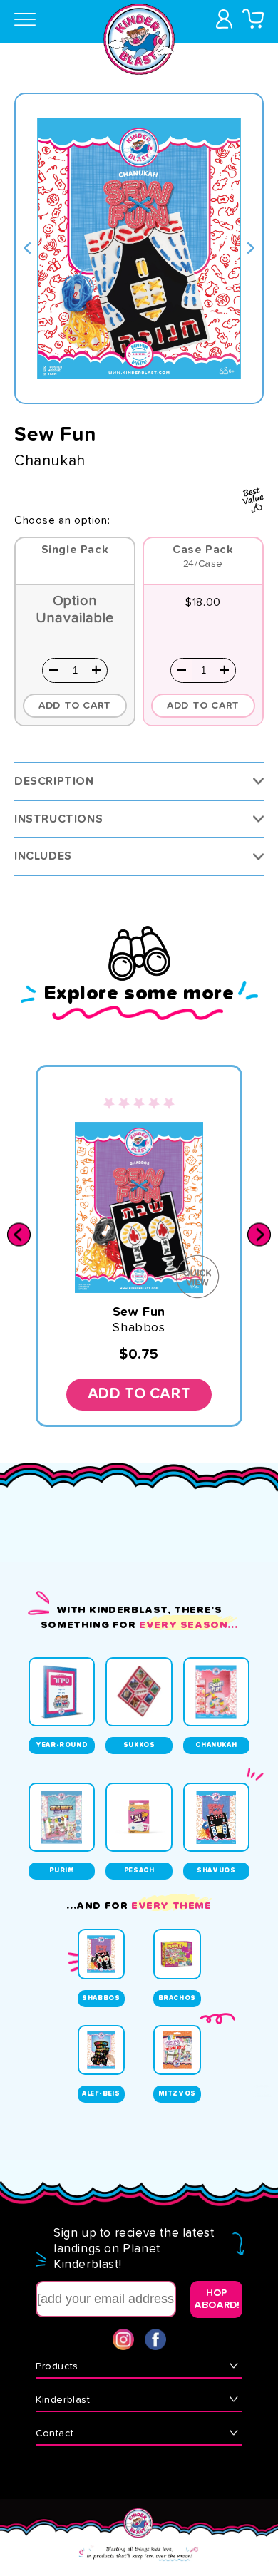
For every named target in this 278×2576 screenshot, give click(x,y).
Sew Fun (139, 1312)
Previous (27, 248)
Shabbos (139, 1328)
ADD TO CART (203, 706)
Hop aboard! (217, 2299)
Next (251, 248)
